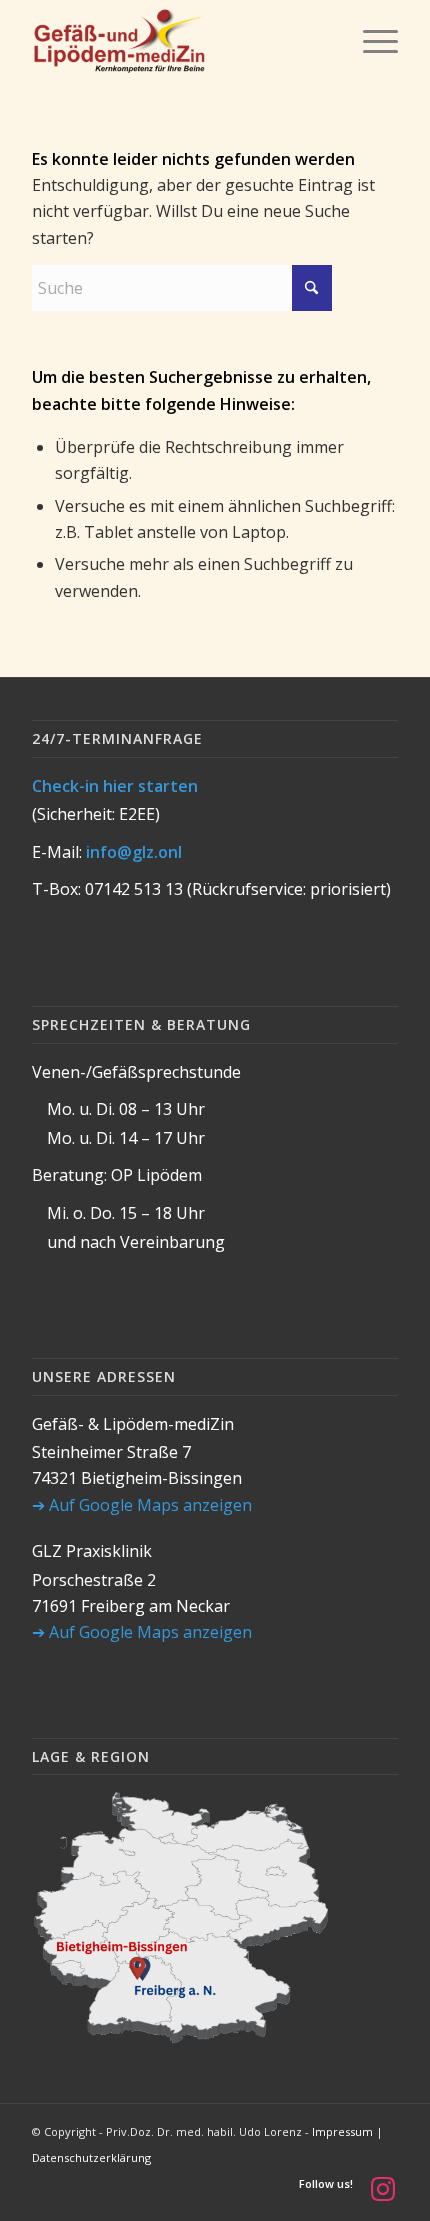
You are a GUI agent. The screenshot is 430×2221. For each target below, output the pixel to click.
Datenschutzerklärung (91, 2157)
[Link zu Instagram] (383, 2188)
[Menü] (370, 41)
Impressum (342, 2131)
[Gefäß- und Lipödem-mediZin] (178, 41)
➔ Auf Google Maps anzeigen (142, 1505)
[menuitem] (370, 41)
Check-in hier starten (115, 786)
